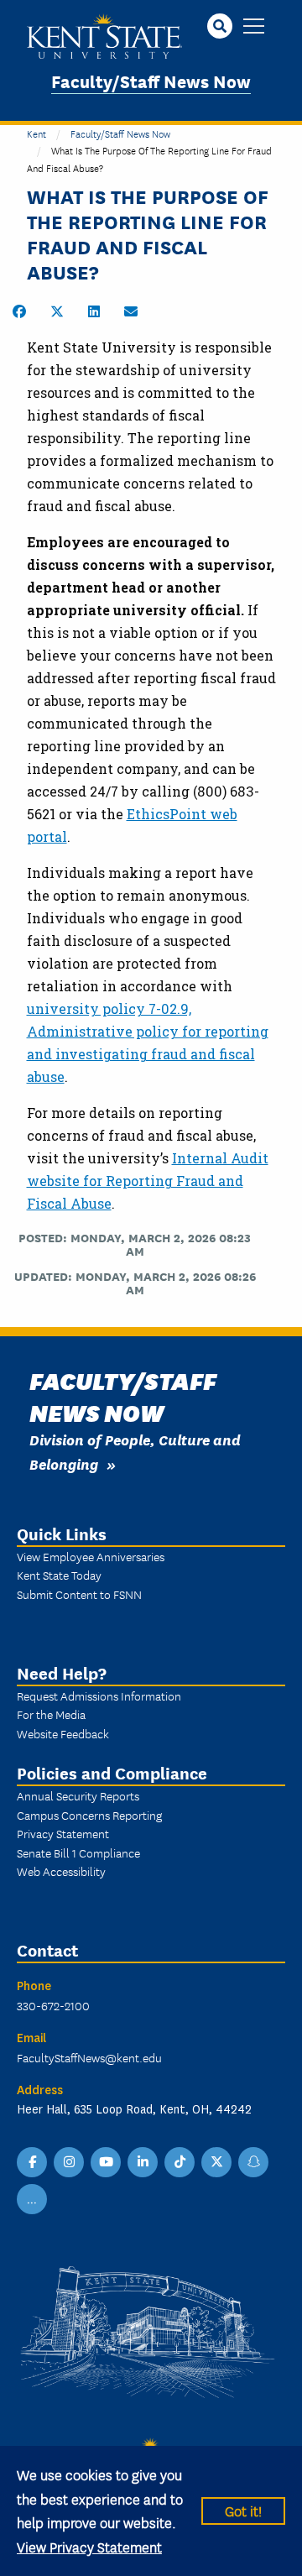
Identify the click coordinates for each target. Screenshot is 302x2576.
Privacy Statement (63, 1833)
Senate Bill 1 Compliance (78, 1852)
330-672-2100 (53, 2005)
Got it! (243, 2510)
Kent (36, 133)
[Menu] (254, 27)
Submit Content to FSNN (79, 1594)
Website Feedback (63, 1733)
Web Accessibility (61, 1871)
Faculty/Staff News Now (151, 80)
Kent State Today (59, 1575)
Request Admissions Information (99, 1696)
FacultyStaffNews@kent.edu (89, 2057)
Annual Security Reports (78, 1795)
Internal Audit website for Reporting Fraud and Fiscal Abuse (148, 1181)
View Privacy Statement (89, 2546)
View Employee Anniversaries (91, 1556)
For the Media (51, 1714)
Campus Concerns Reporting (89, 1815)
